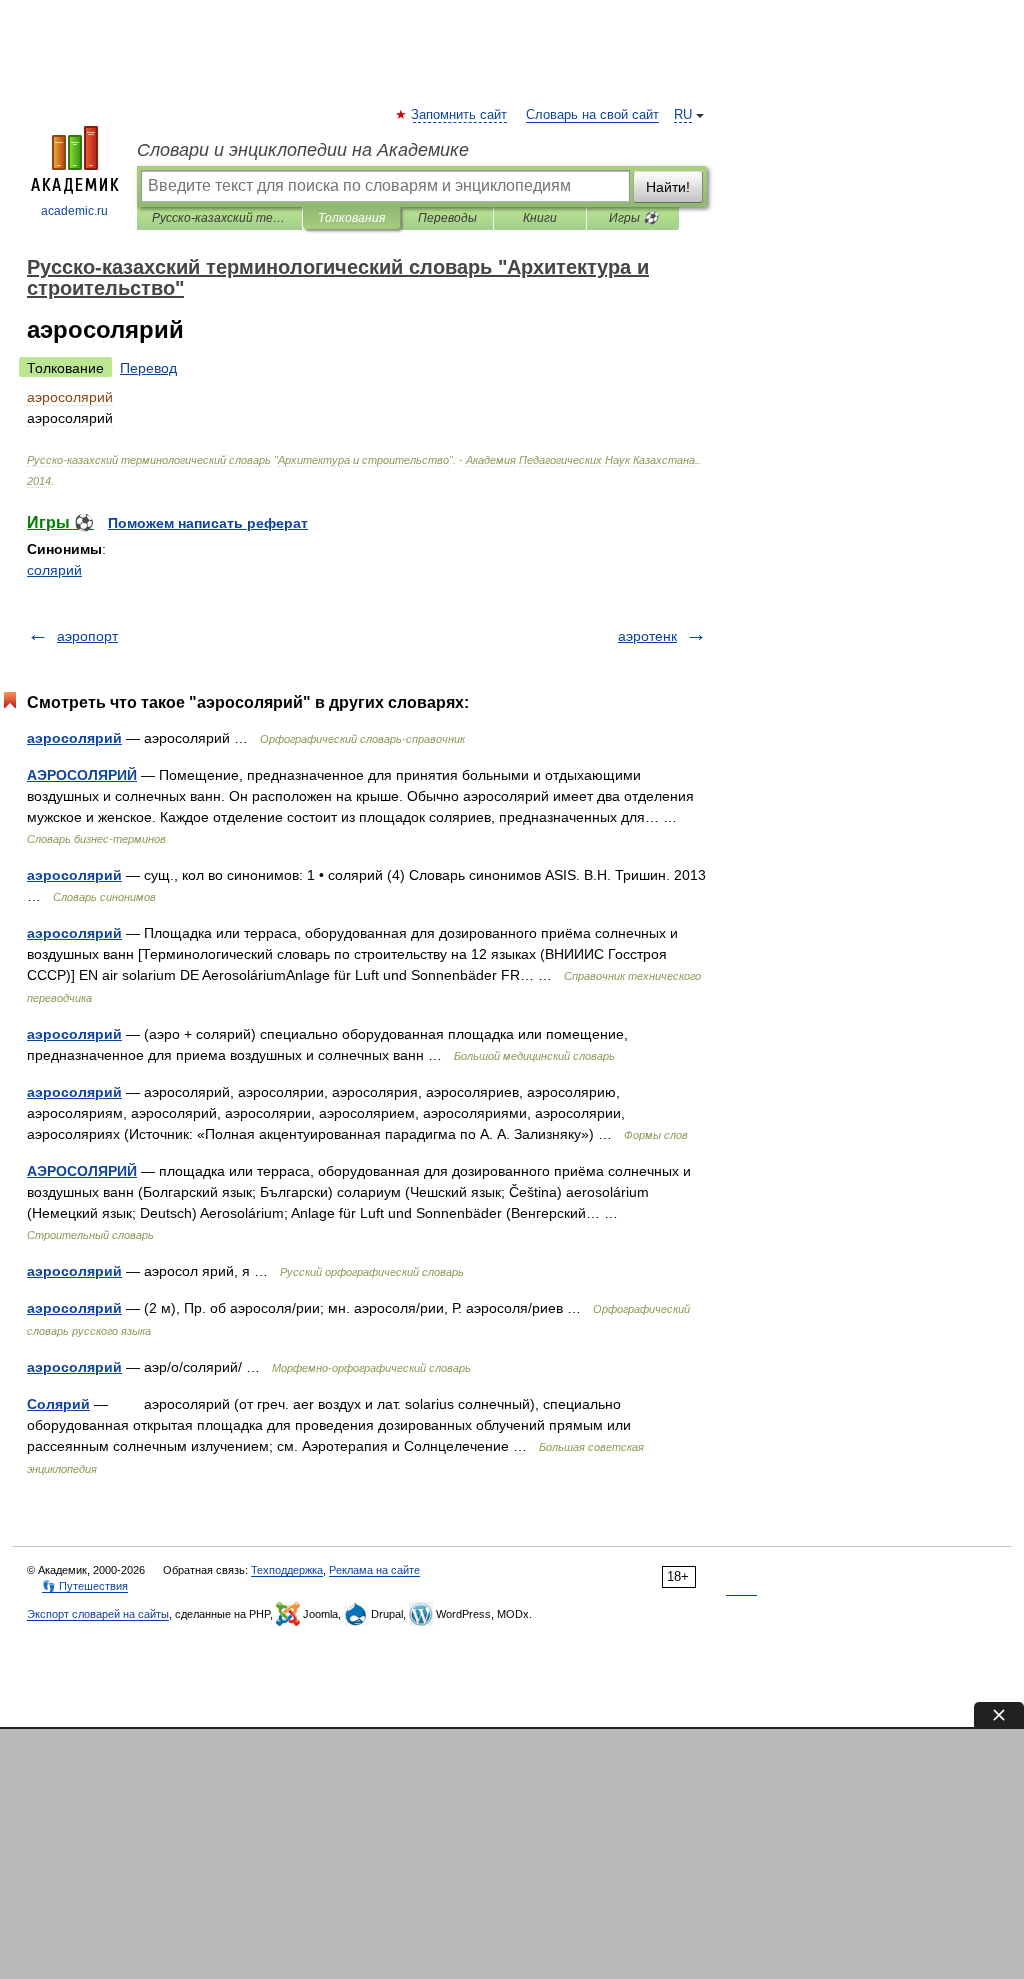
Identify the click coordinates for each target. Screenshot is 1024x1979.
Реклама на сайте (374, 1570)
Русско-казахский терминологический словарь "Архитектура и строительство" (219, 218)
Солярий (58, 1404)
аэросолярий (74, 738)
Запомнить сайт (460, 115)
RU (683, 115)
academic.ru (74, 211)
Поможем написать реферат (208, 523)
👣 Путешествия (85, 1586)
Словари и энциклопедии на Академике (303, 150)
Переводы (447, 218)
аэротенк (647, 636)
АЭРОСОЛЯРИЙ (82, 775)
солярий (54, 570)
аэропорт (87, 636)
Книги (540, 218)
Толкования (351, 218)
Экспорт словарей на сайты (98, 1614)
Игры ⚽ (633, 218)
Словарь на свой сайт (592, 115)
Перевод (148, 368)
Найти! (668, 187)
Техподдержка (287, 1570)
